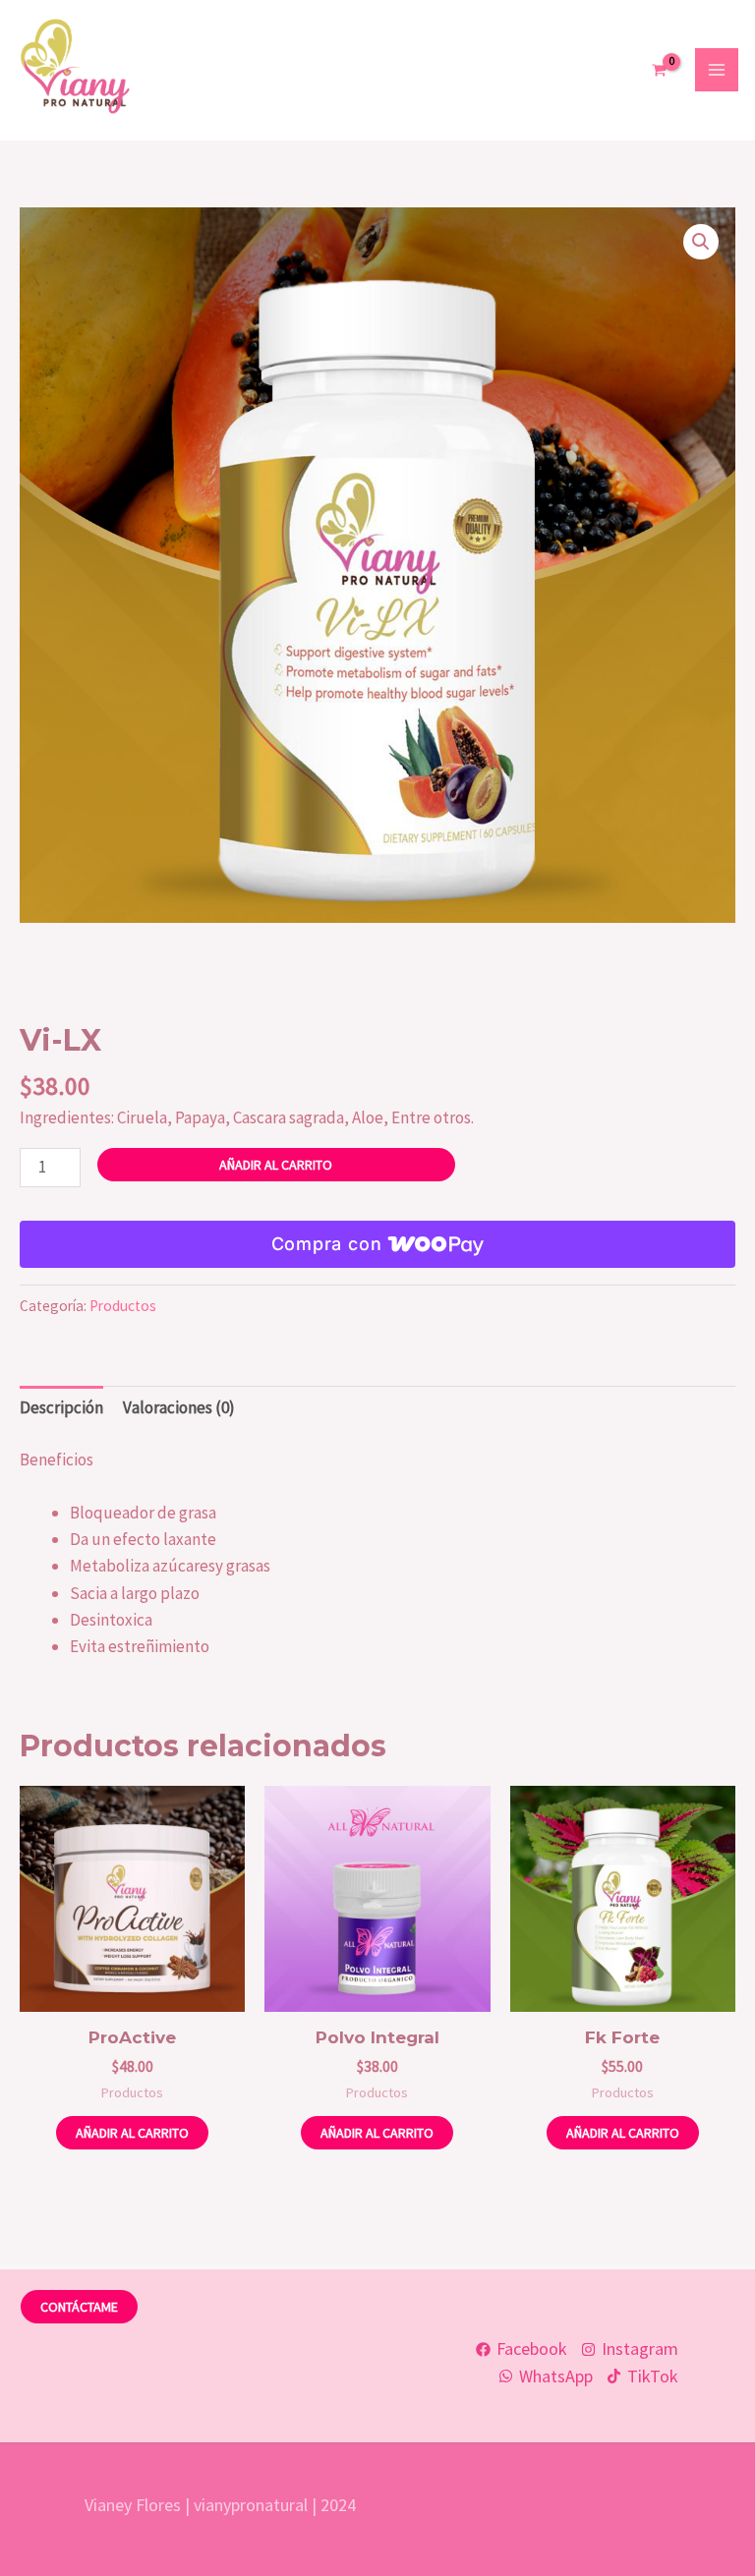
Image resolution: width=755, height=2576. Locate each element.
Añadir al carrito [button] (132, 2133)
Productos (123, 1306)
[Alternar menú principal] (717, 70)
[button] (701, 242)
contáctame (79, 2307)
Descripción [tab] (61, 1407)
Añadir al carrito (276, 1165)
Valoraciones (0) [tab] (179, 1407)
